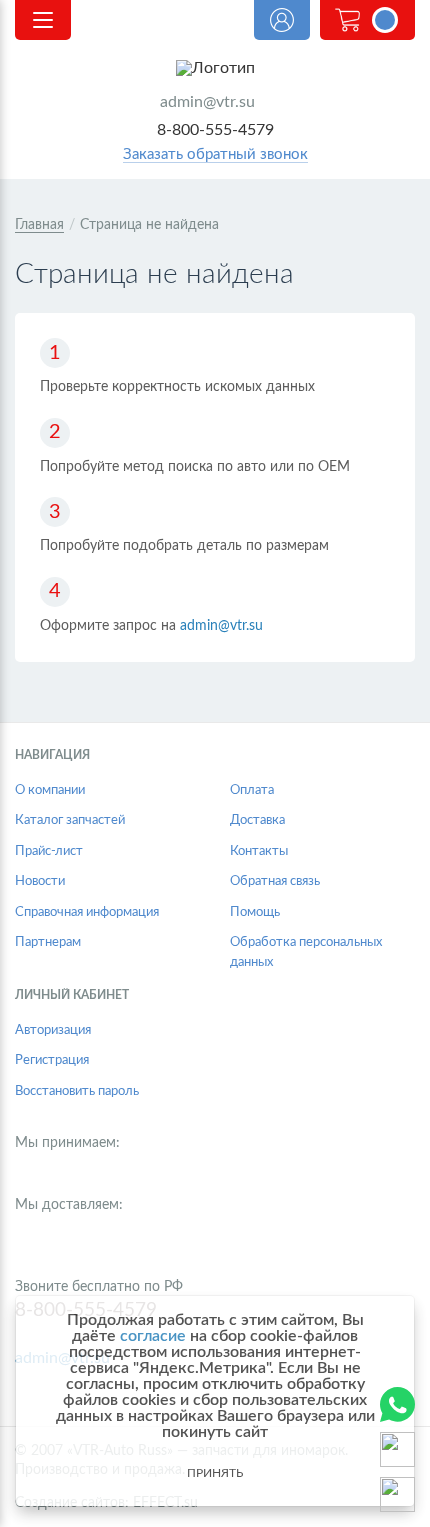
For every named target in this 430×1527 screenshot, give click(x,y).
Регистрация (52, 1060)
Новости (40, 881)
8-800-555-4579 (215, 130)
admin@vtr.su (207, 102)
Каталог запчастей (70, 820)
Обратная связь (275, 881)
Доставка (257, 820)
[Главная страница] (215, 68)
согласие (153, 1336)
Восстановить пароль (77, 1091)
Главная (39, 225)
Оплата (252, 790)
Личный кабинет (282, 20)
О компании (50, 790)
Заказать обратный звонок (215, 154)
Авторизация (53, 1030)
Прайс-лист (49, 851)
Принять (215, 1473)
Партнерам (48, 942)
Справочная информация (87, 912)
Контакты (259, 851)
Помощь (255, 912)
